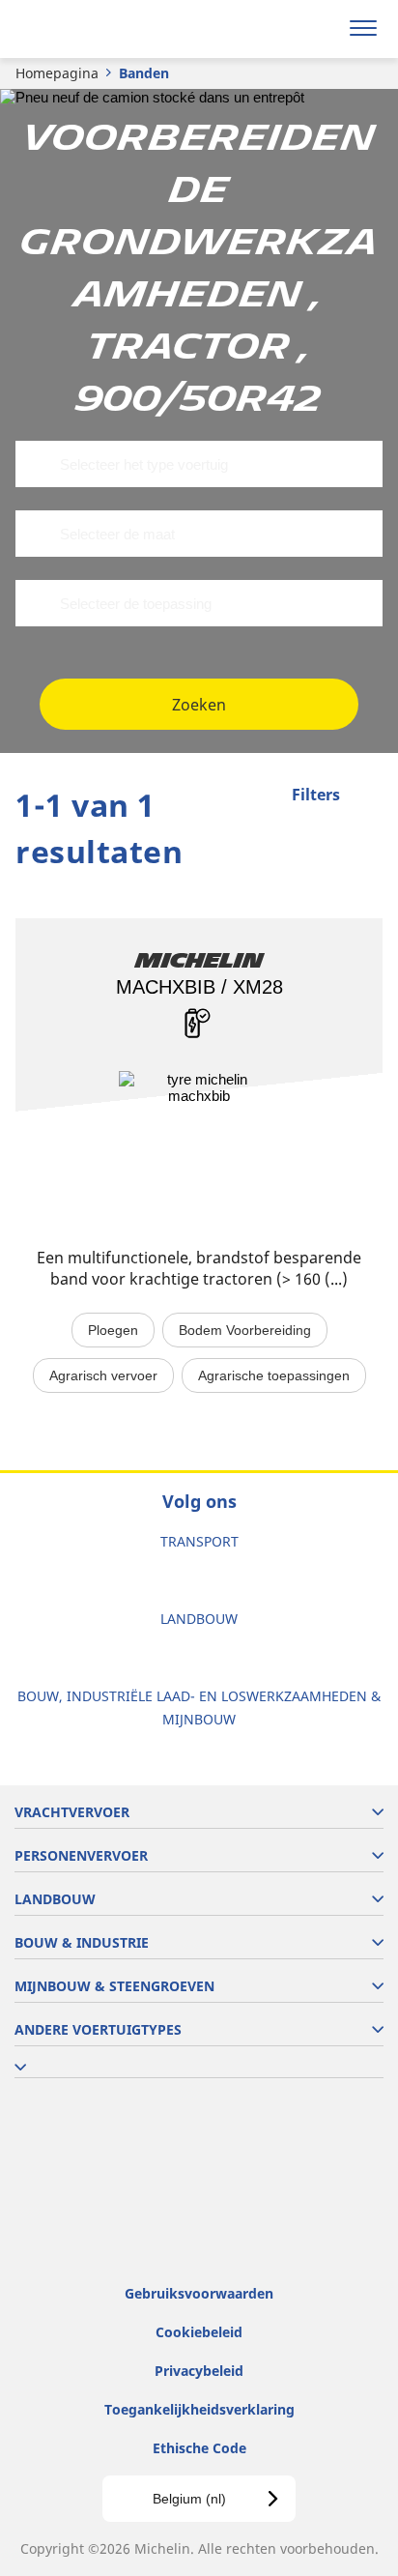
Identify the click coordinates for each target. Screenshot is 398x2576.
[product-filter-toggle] (368, 796)
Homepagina (57, 73)
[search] (317, 29)
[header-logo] (91, 29)
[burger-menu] (363, 29)
